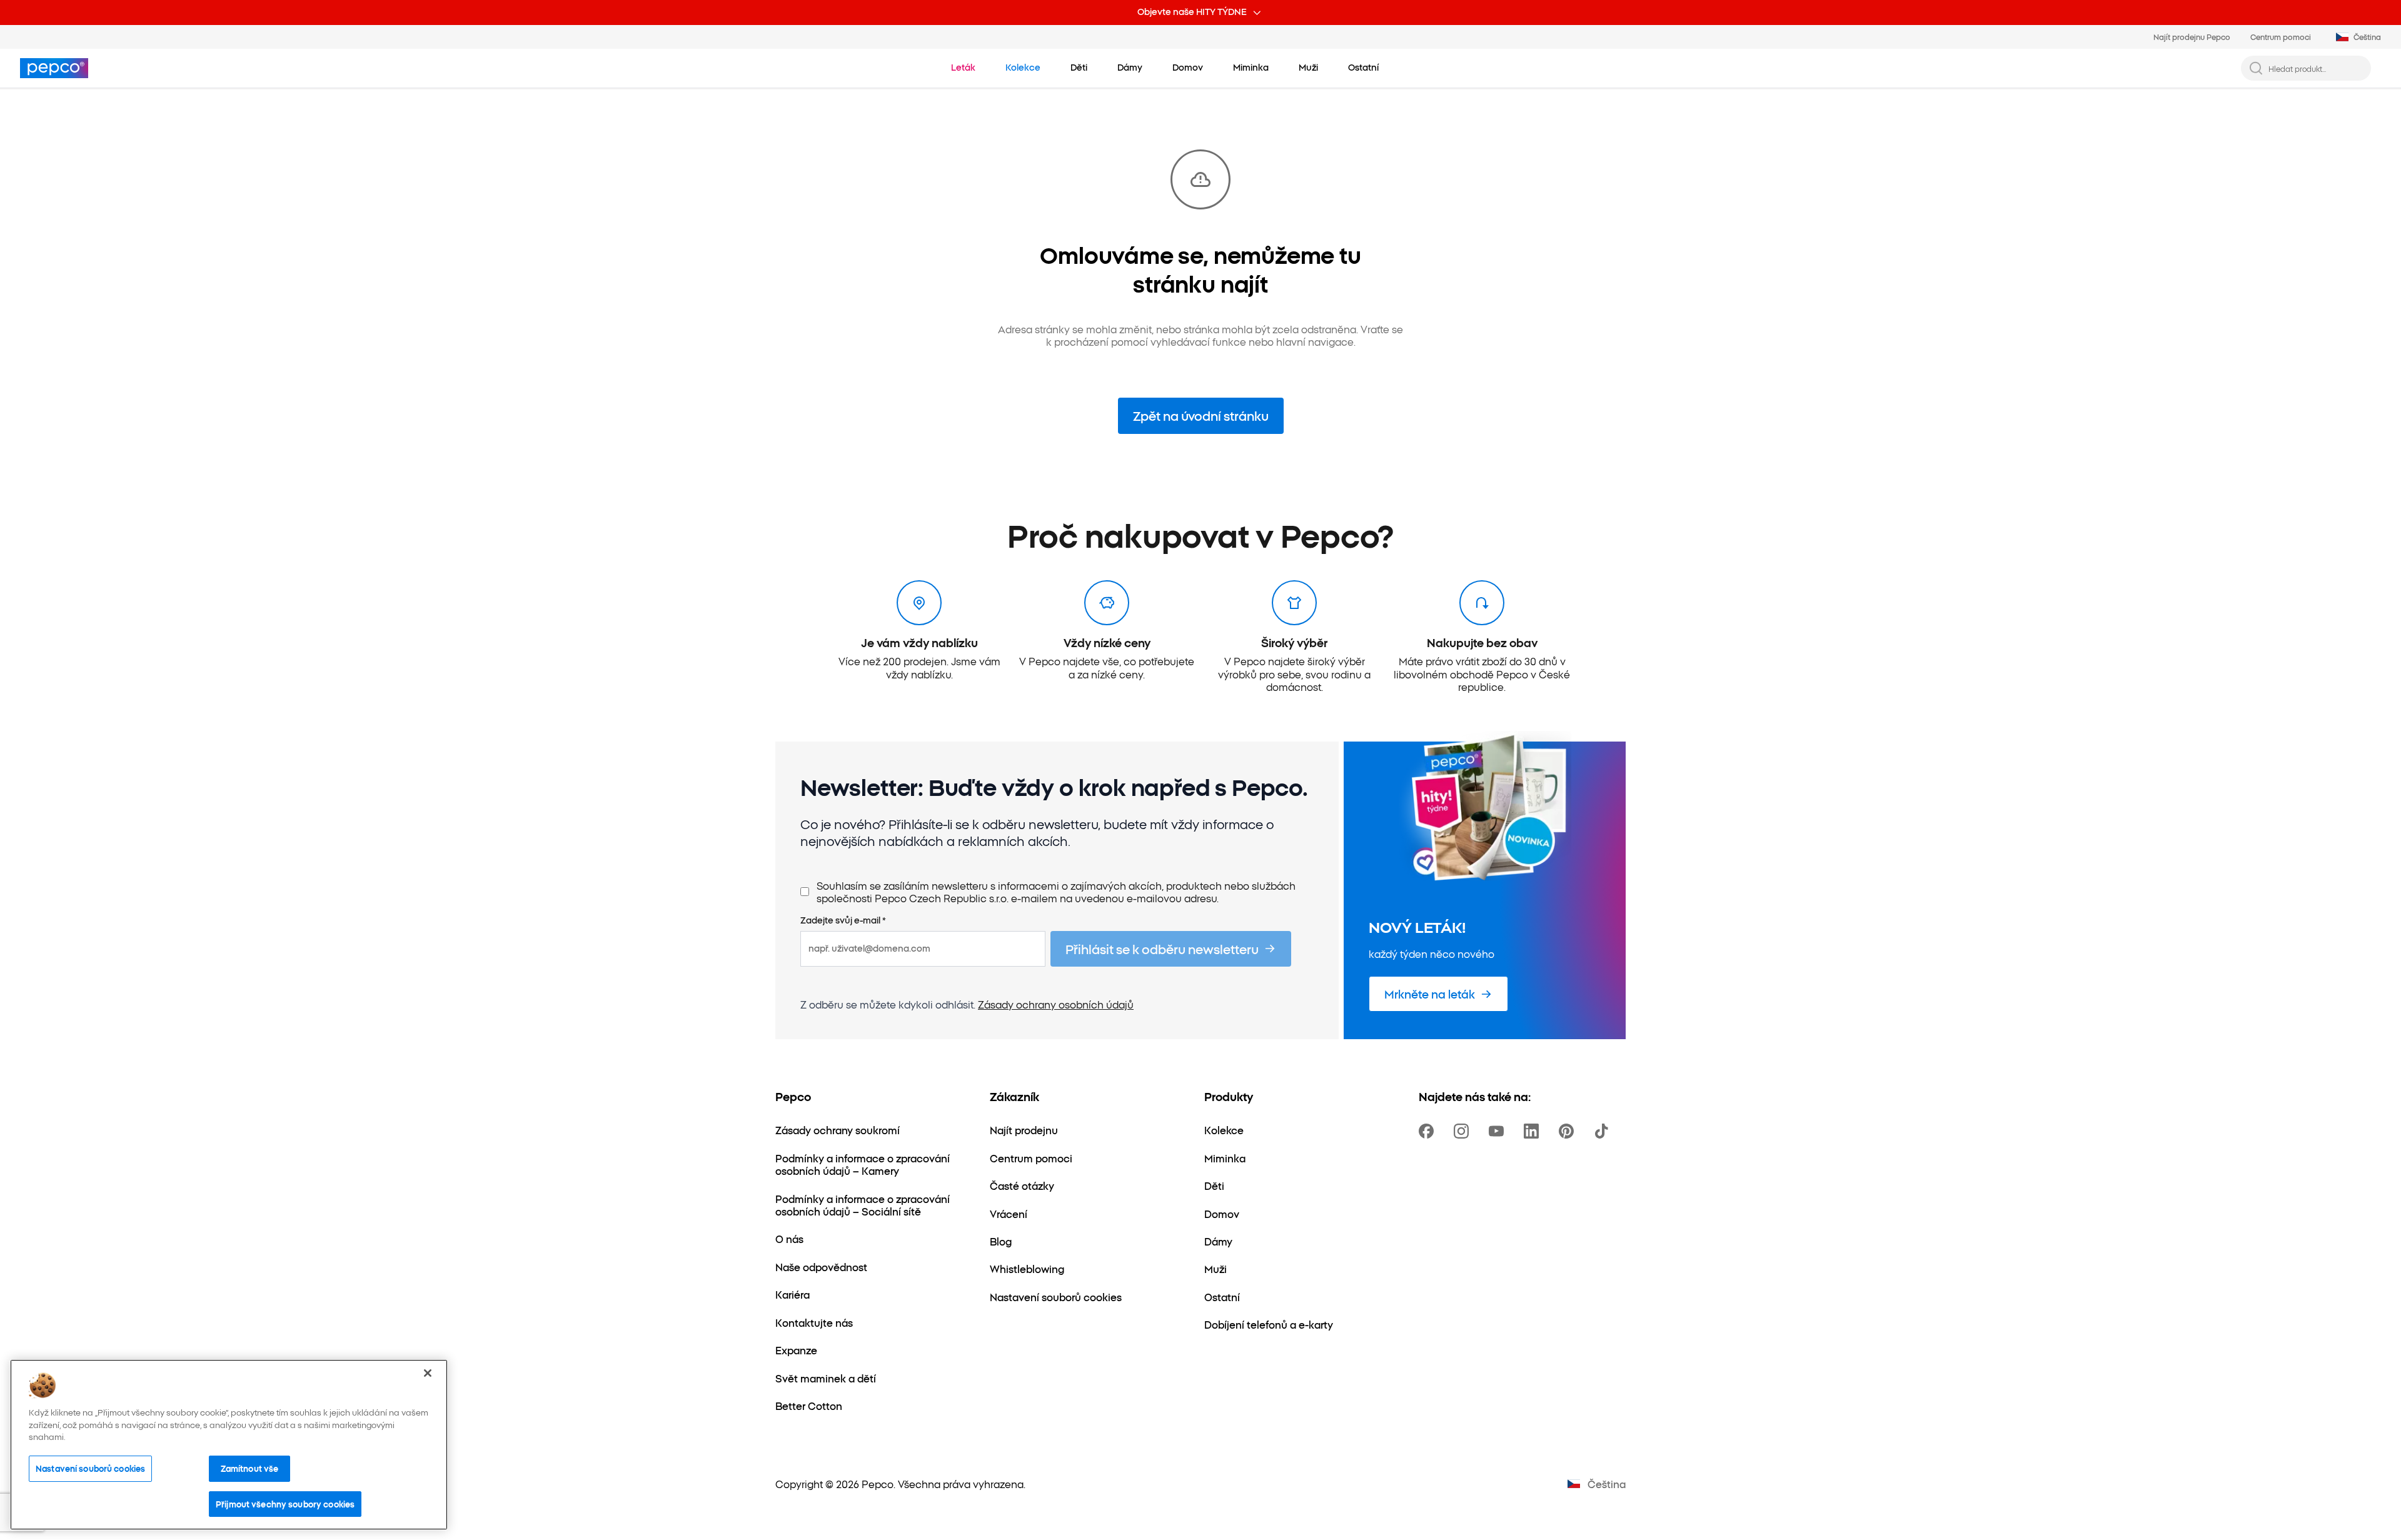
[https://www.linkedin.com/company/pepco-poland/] (1534, 1131)
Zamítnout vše (250, 1468)
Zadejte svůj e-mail (843, 920)
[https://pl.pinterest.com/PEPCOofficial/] (1569, 1131)
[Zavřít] (428, 1373)
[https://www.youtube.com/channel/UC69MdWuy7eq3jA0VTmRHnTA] (1499, 1131)
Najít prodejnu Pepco (2192, 37)
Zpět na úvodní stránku (1201, 415)
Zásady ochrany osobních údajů (1056, 1004)
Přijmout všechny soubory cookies (285, 1504)
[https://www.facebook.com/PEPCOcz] (1429, 1131)
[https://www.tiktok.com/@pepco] (1604, 1131)
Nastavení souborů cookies (90, 1468)
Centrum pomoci (2281, 37)
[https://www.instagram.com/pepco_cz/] (1464, 1131)
